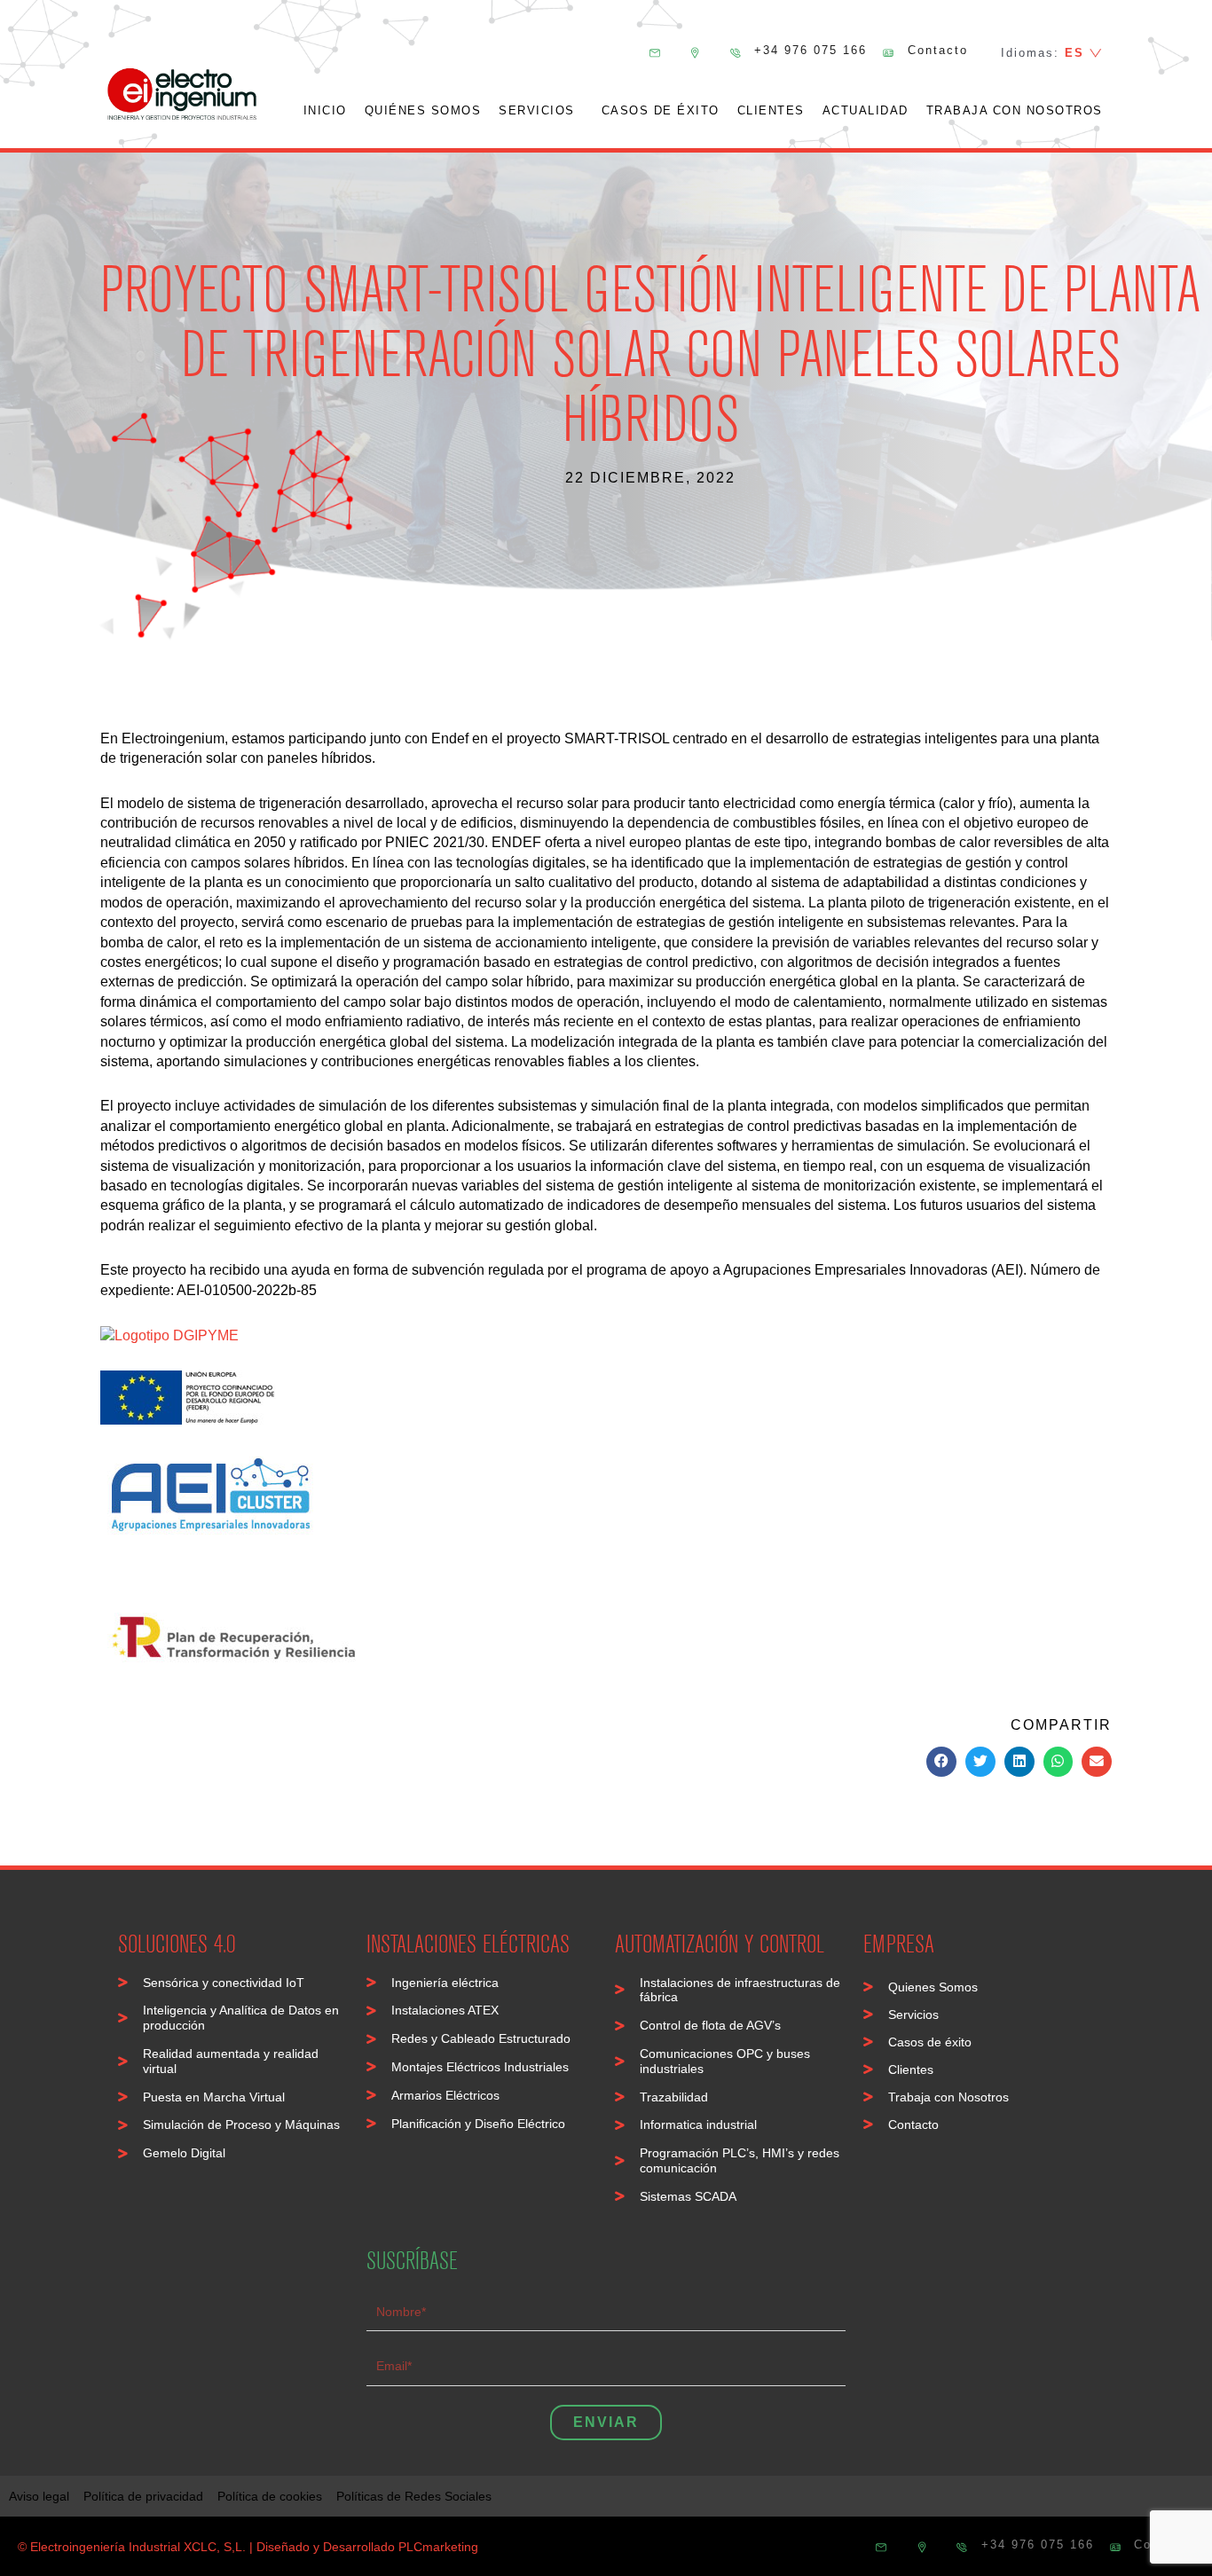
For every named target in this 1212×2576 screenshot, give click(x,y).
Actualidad (866, 110)
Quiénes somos (423, 110)
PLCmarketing (438, 2547)
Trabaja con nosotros (1015, 110)
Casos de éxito (661, 110)
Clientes (771, 110)
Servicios (537, 110)
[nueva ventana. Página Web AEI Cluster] (169, 1335)
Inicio (325, 110)
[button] (941, 1762)
